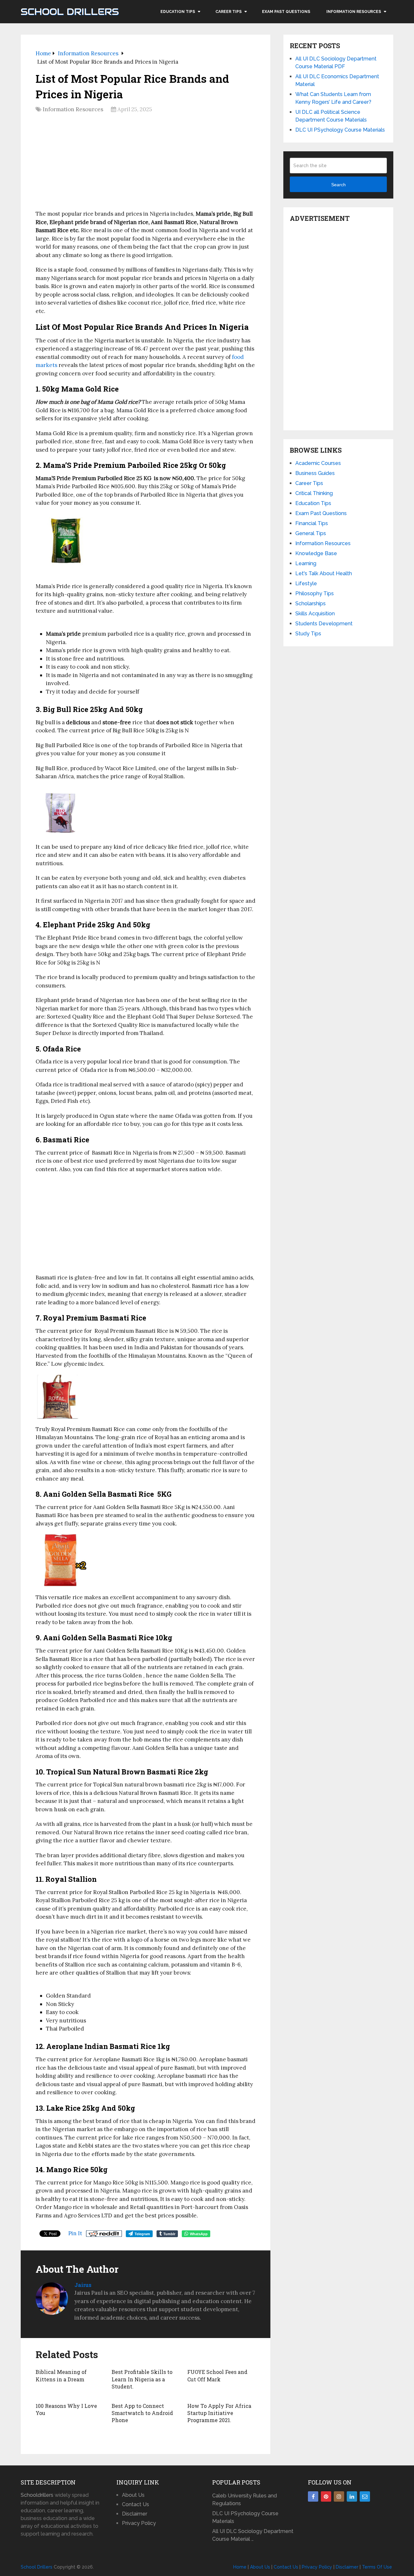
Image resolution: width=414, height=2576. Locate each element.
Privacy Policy (139, 2523)
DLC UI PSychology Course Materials (340, 130)
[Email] (365, 2496)
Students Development (324, 624)
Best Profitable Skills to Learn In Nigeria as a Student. (142, 2379)
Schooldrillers (37, 2495)
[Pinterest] (326, 2496)
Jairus (83, 2285)
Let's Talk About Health (324, 573)
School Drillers (70, 12)
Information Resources (354, 12)
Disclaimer (135, 2514)
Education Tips (178, 12)
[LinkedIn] (352, 2496)
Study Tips (308, 634)
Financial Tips (312, 523)
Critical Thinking (314, 493)
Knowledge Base (316, 553)
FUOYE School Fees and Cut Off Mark (217, 2375)
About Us (133, 2495)
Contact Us (136, 2504)
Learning (306, 563)
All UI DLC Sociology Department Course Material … (253, 2535)
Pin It (75, 2233)
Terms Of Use (377, 2567)
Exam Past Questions (286, 12)
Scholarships (310, 604)
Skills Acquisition (315, 614)
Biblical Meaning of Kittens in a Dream (61, 2375)
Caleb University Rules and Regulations (245, 2500)
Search (338, 185)
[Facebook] (313, 2496)
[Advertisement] (146, 164)
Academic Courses (318, 463)
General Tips (311, 533)
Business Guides (315, 473)
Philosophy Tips (315, 593)
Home (240, 2567)
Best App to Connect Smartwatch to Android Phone (142, 2413)
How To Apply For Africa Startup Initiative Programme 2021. (219, 2413)
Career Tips (229, 12)
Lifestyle (306, 583)
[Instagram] (339, 2496)
